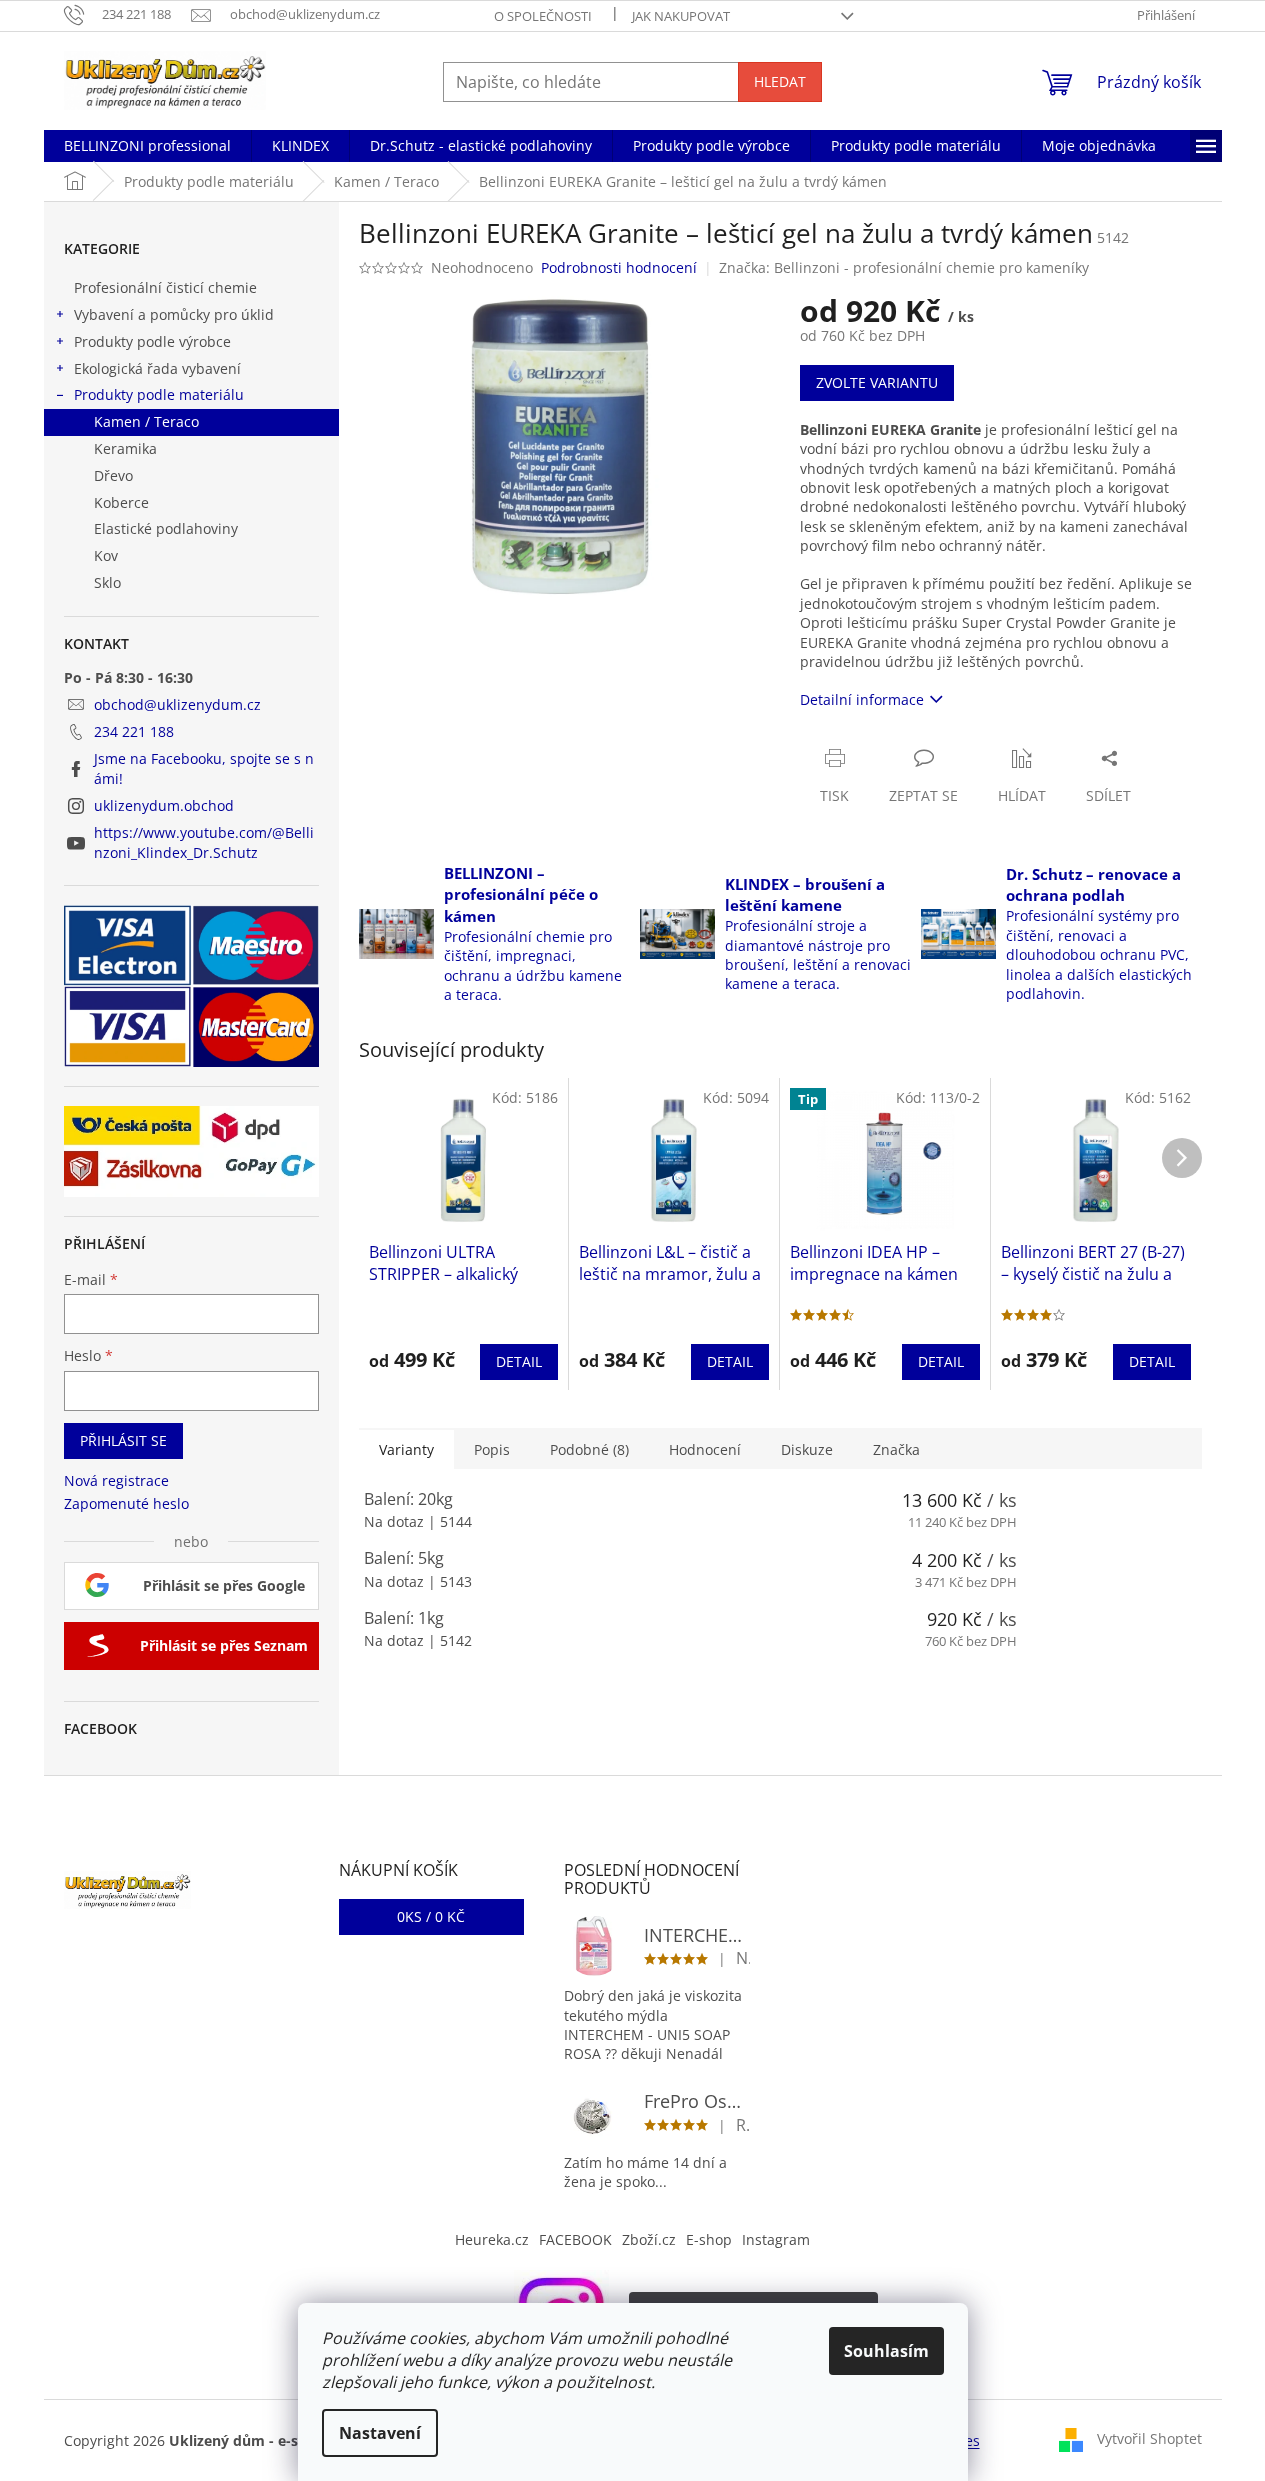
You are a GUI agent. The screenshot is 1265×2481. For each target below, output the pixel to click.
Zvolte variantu (877, 382)
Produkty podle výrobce (152, 341)
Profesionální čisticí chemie (165, 287)
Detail (519, 1361)
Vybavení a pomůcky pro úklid (174, 314)
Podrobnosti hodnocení (619, 267)
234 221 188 (134, 731)
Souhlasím (886, 2351)
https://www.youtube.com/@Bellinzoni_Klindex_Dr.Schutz (204, 842)
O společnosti (543, 16)
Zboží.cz (649, 2239)
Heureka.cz (492, 2239)
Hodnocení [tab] (705, 1449)
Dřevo (113, 475)
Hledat (780, 81)
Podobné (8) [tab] (589, 1449)
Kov (106, 555)
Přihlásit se (123, 1440)
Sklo (107, 582)
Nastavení (380, 2433)
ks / (431, 1916)
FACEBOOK (575, 2239)
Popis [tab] (492, 1449)
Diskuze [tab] (807, 1449)
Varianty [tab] (406, 1449)
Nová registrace (116, 1480)
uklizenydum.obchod (164, 805)
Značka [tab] (896, 1449)
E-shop (709, 2239)
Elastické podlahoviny (166, 528)
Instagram (776, 2239)
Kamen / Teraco (146, 421)
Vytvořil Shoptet (1149, 2438)
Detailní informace (862, 699)
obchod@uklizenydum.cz (177, 704)
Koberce (121, 502)
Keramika (125, 448)
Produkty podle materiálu (159, 394)
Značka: (904, 267)
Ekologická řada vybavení (157, 368)
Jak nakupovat (681, 16)
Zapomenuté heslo (126, 1503)
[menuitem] (147, 146)
